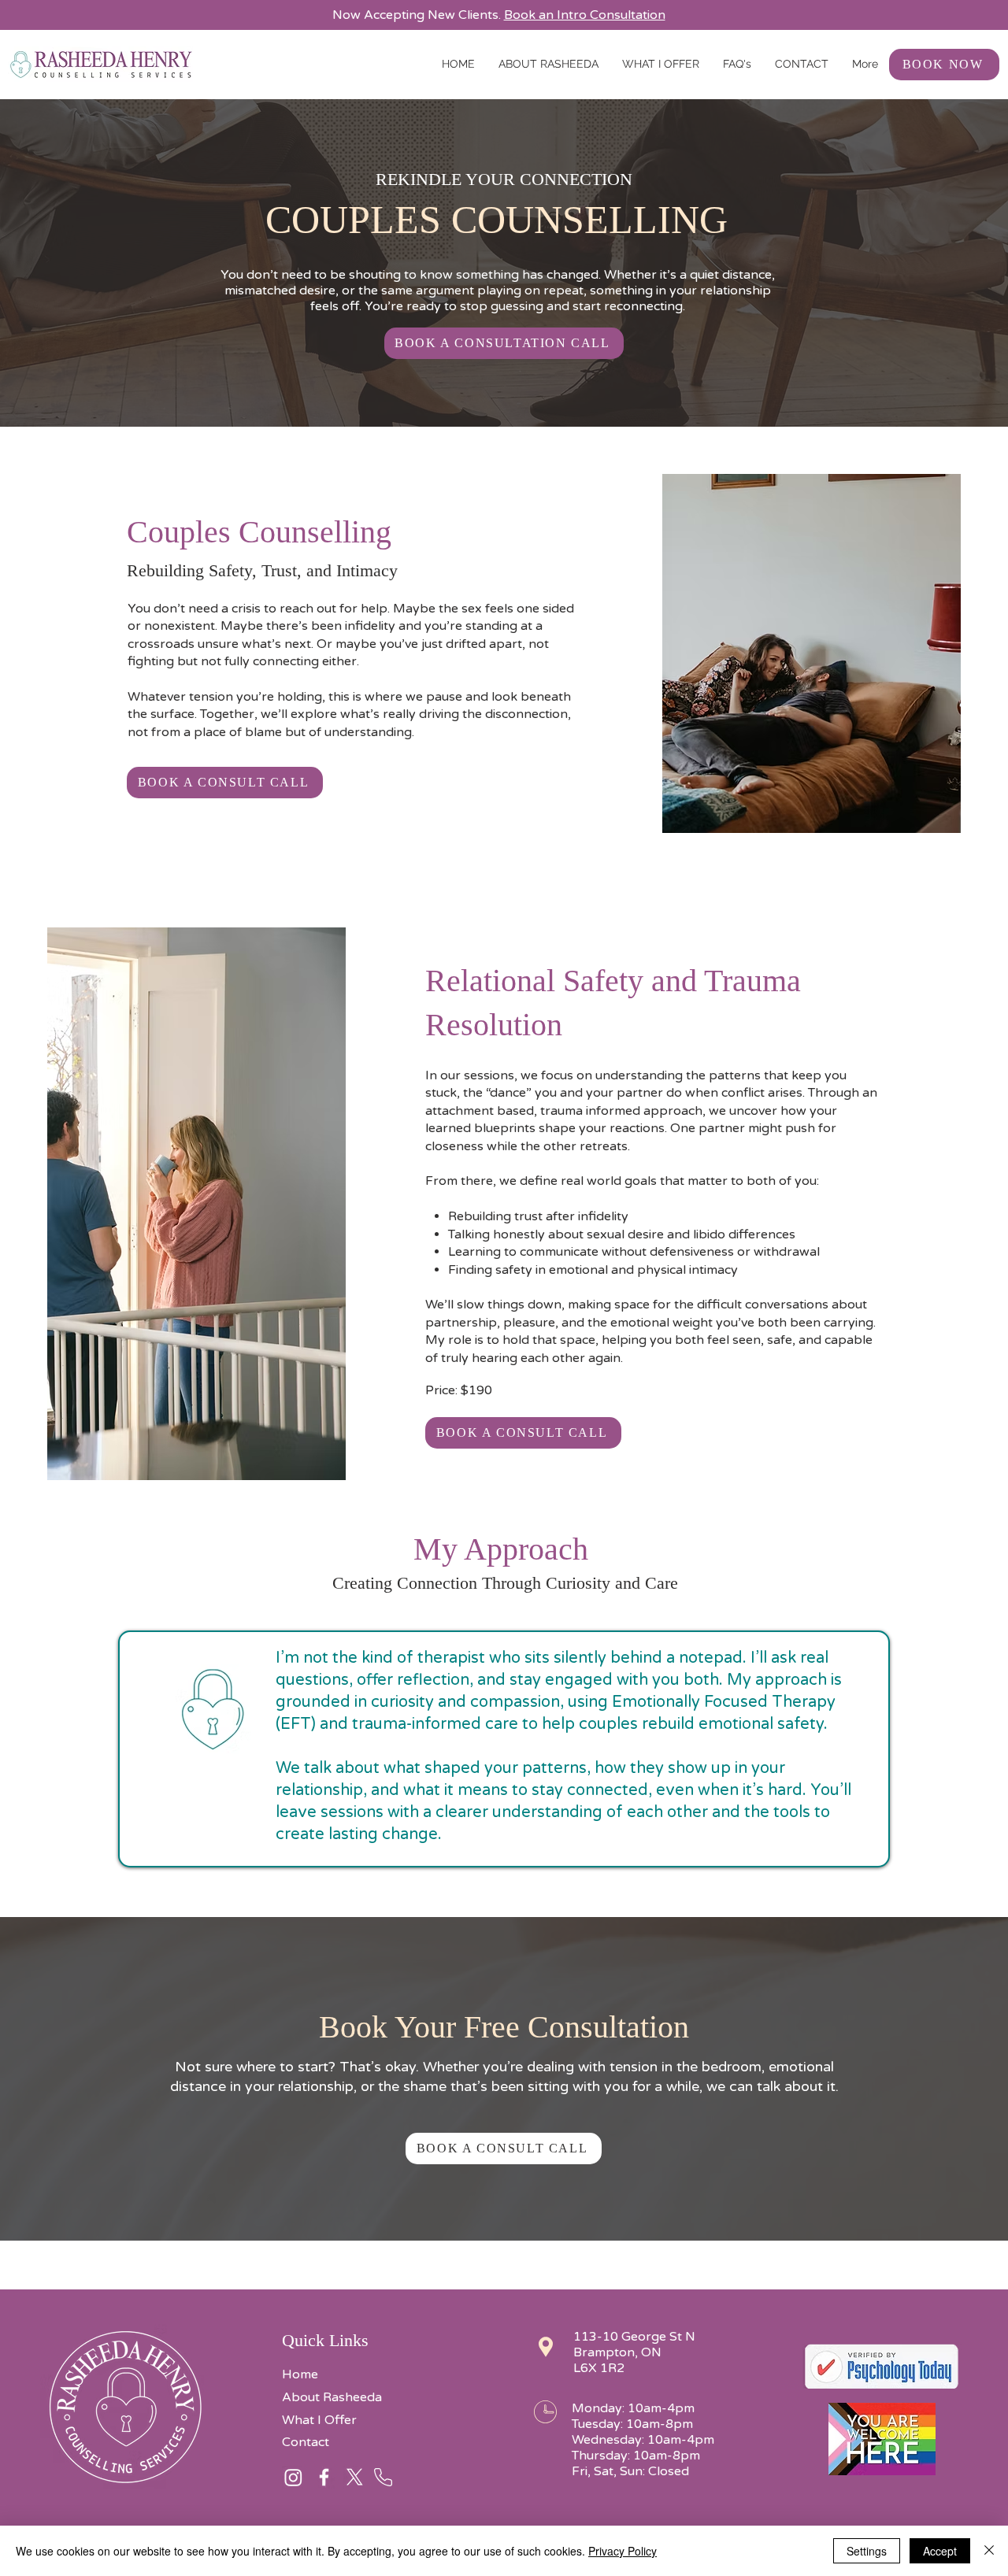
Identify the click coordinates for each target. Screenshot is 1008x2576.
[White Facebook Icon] (324, 2477)
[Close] (989, 2551)
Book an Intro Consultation (585, 15)
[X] (355, 2477)
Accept (940, 2551)
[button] (661, 64)
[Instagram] (293, 2477)
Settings (867, 2551)
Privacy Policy (623, 2551)
